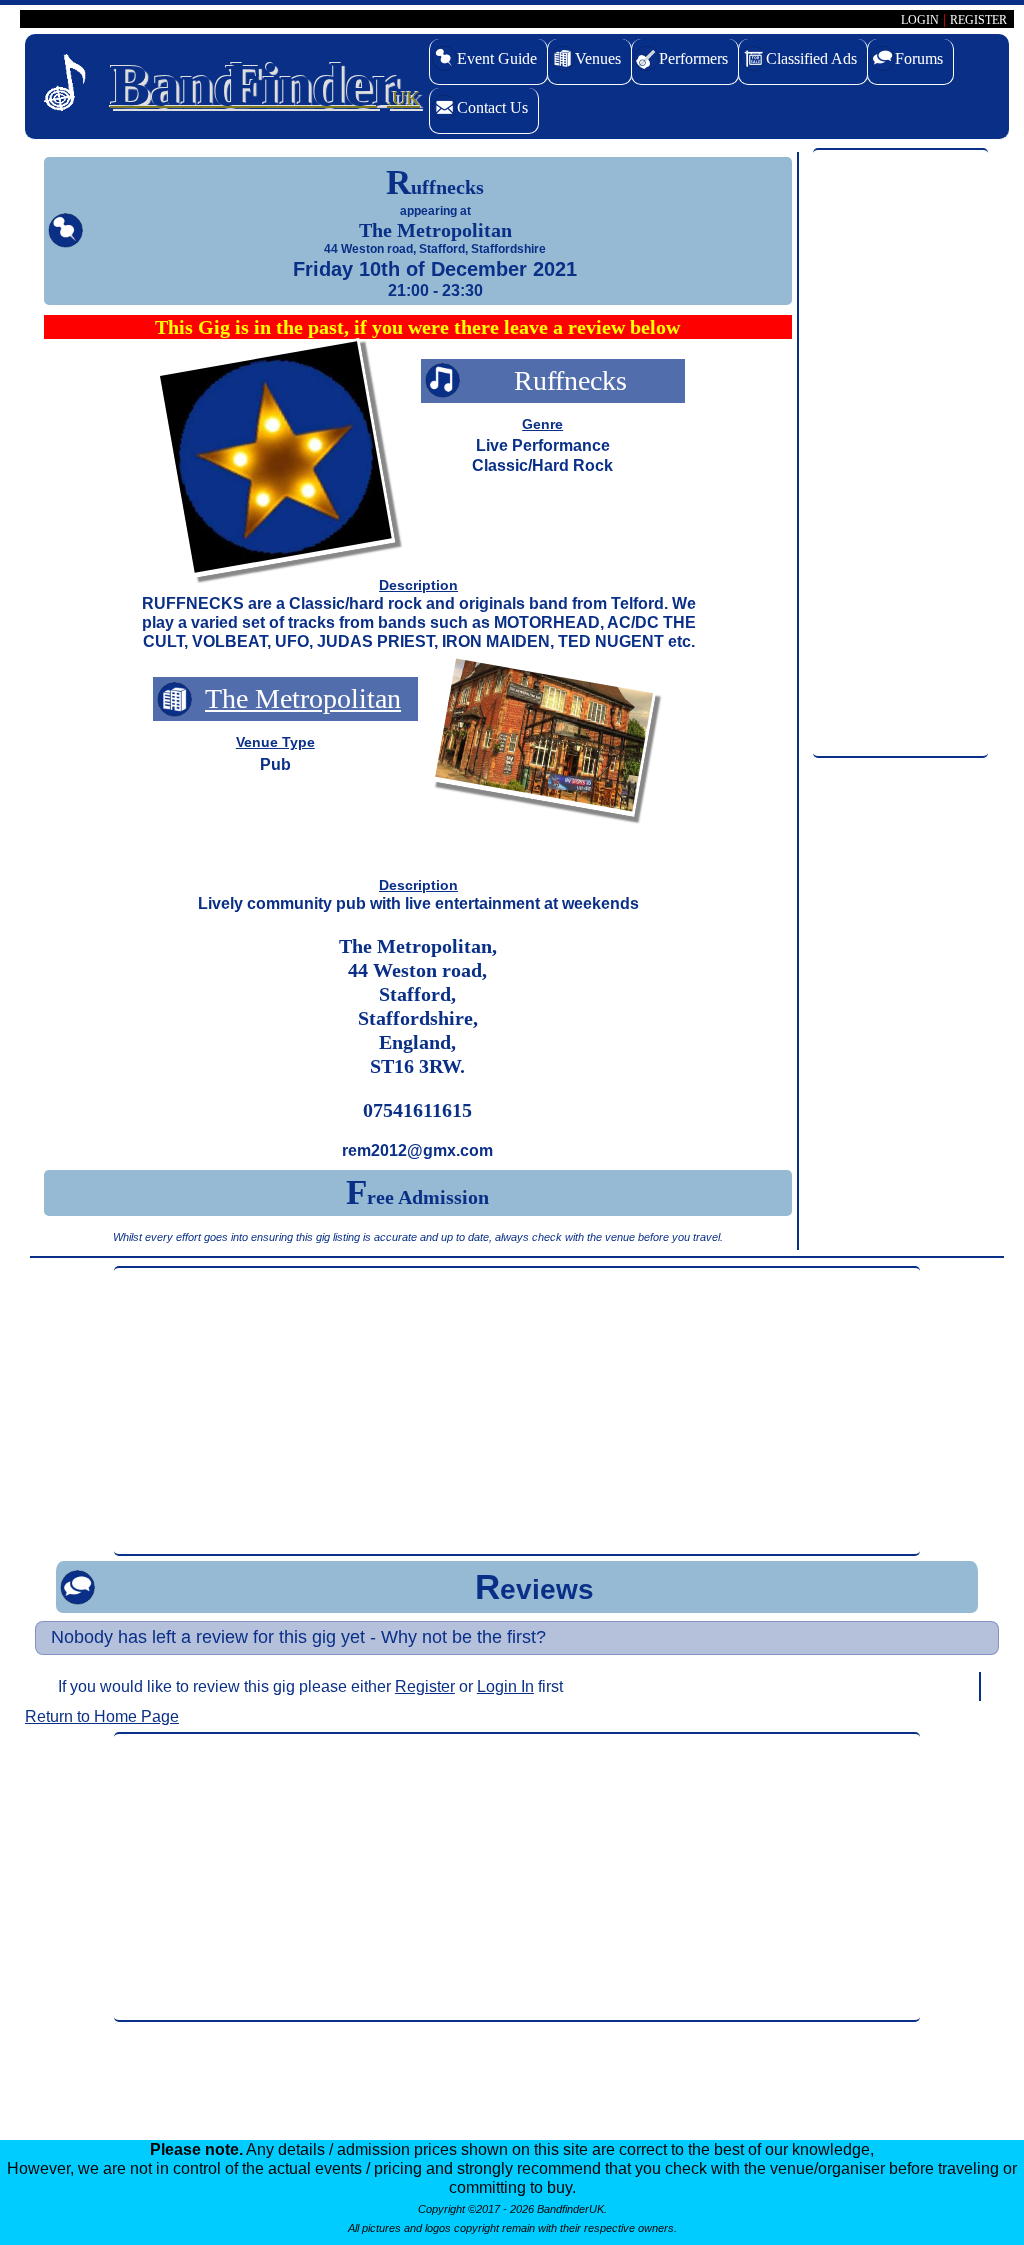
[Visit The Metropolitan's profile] (544, 740)
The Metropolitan (303, 698)
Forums (919, 58)
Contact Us (492, 107)
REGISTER (978, 20)
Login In (505, 1686)
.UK (265, 85)
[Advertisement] (900, 454)
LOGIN (920, 20)
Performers (693, 58)
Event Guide (497, 58)
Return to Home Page (102, 1716)
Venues (598, 58)
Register (425, 1686)
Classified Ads (811, 58)
